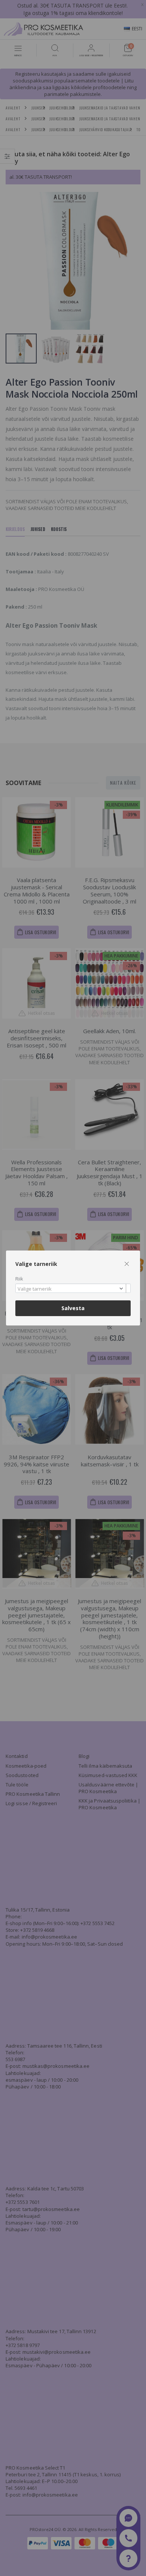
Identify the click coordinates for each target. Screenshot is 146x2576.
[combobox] (73, 1288)
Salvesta (73, 1308)
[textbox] (71, 1289)
